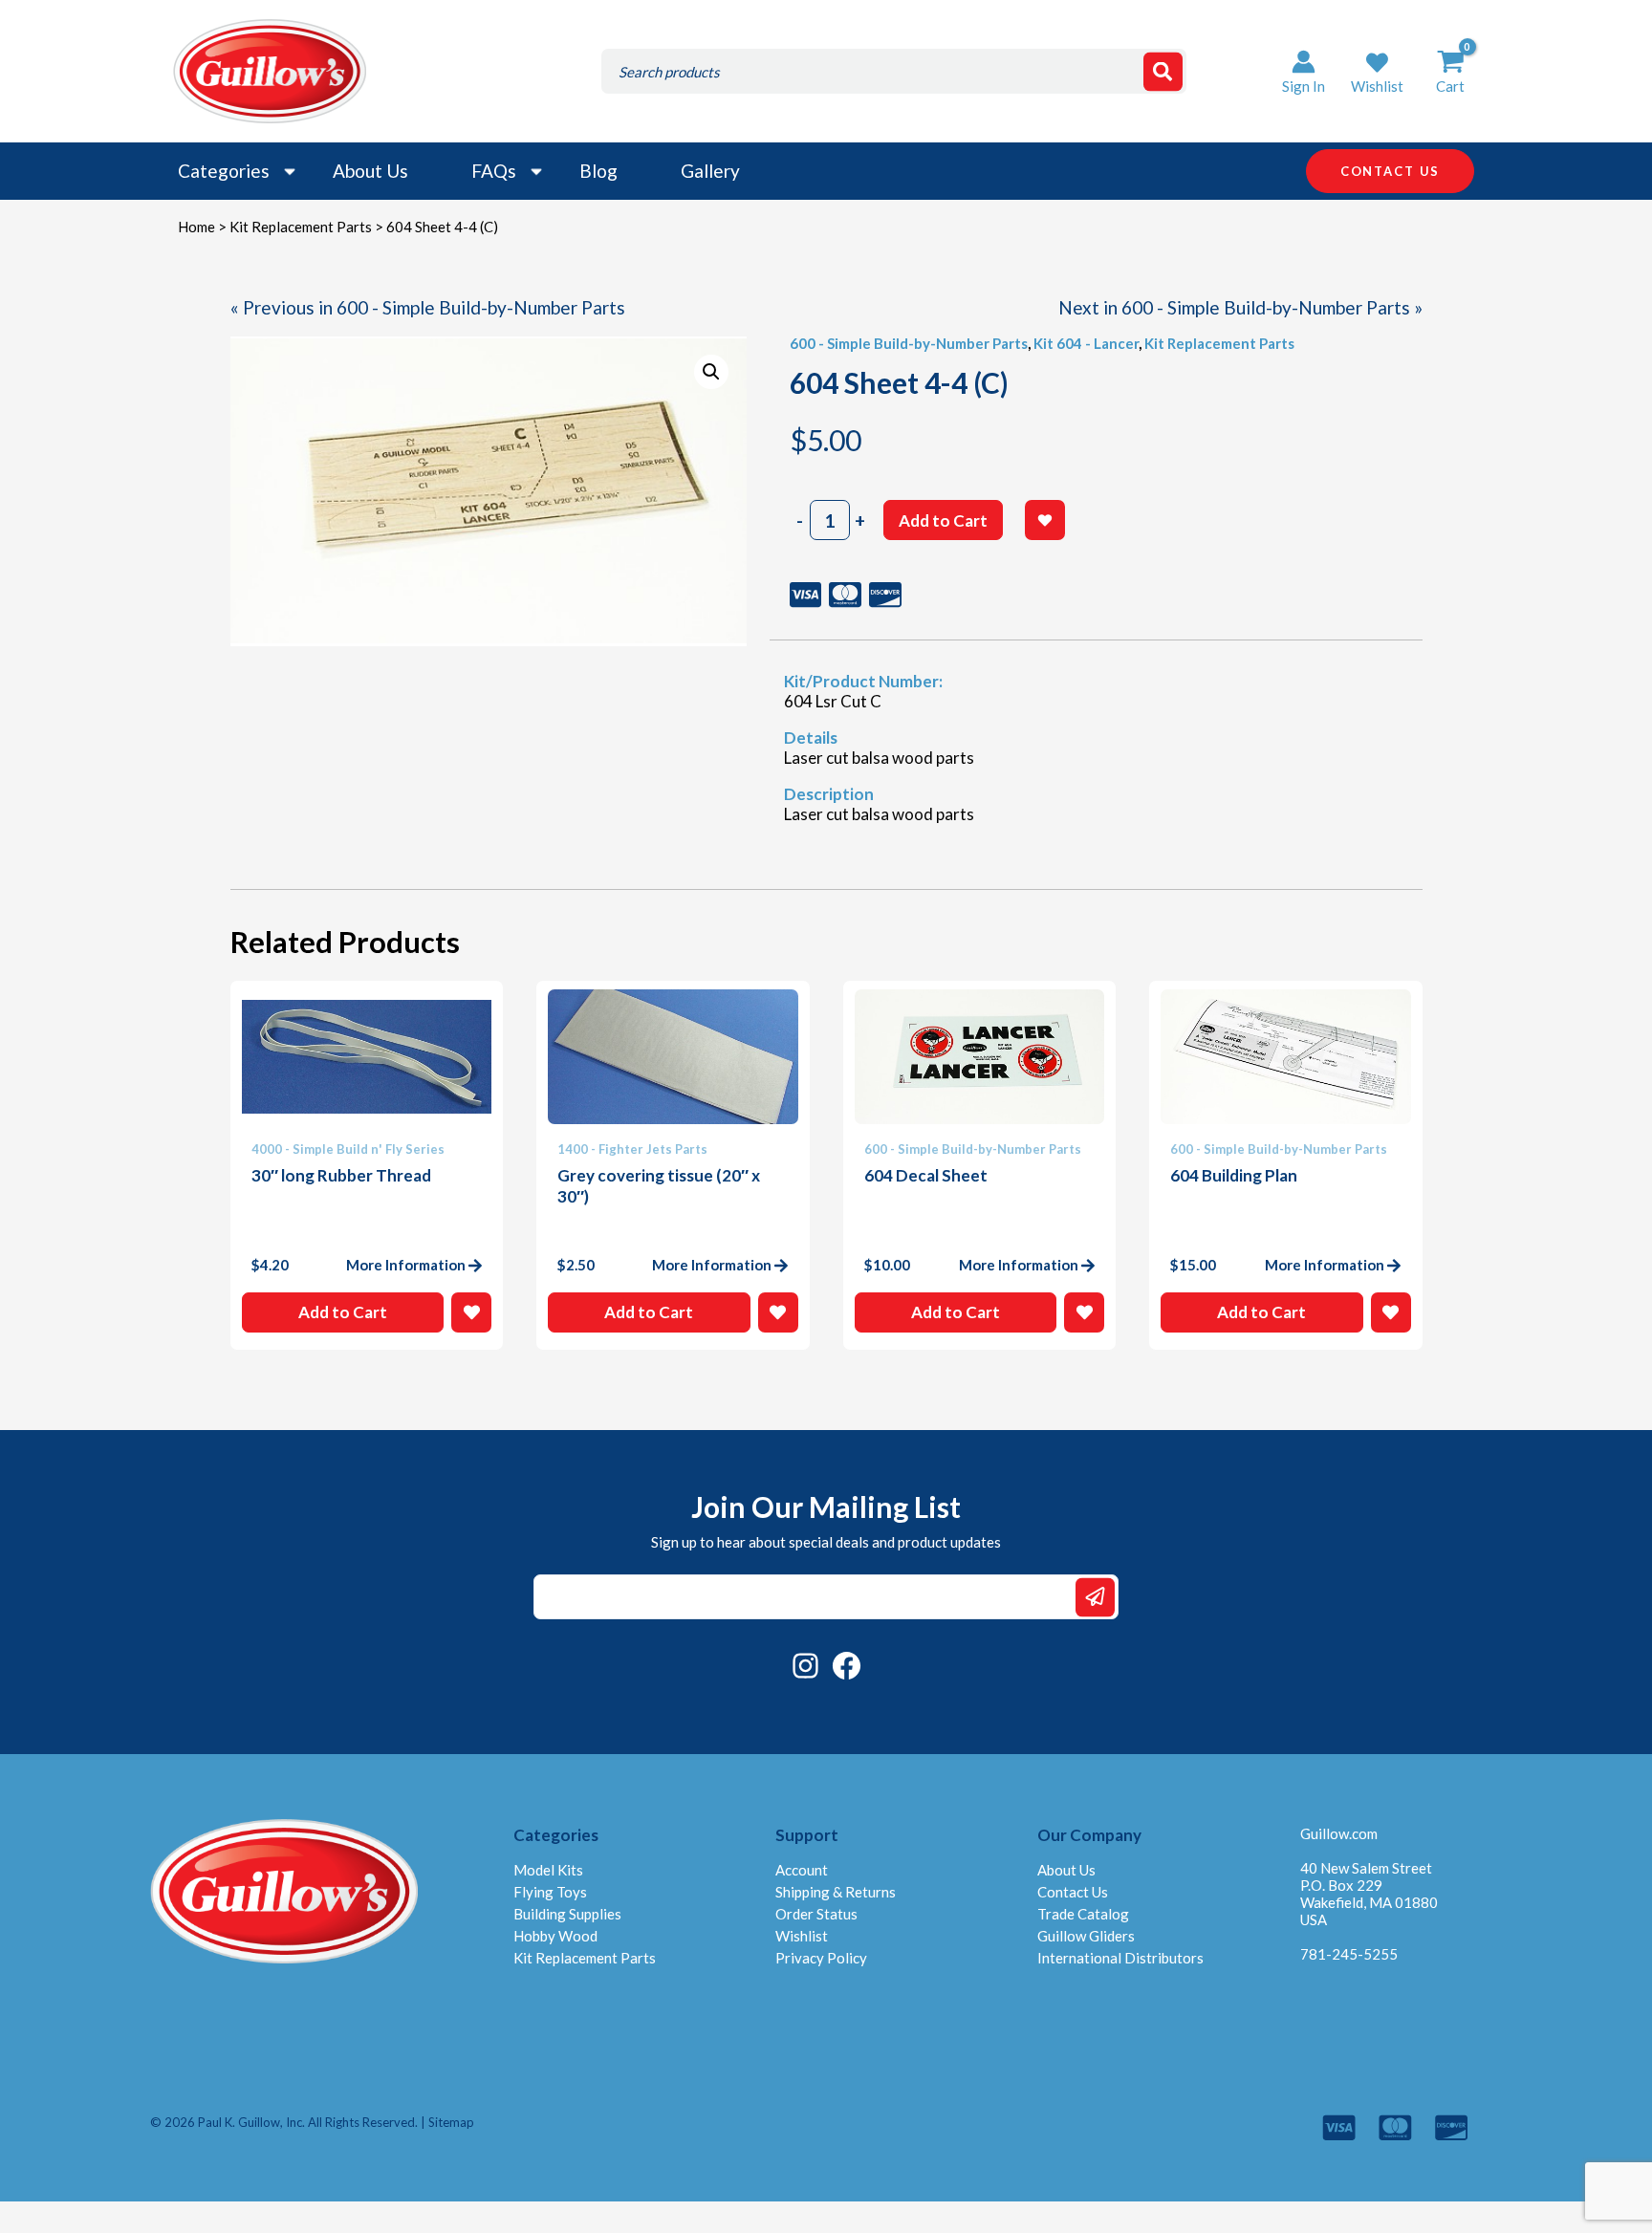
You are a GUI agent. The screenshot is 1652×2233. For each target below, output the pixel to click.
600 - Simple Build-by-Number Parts (909, 343)
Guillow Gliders (1086, 1936)
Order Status (816, 1914)
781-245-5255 (1349, 1954)
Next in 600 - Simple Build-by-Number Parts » (1240, 307)
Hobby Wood (555, 1936)
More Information (406, 1265)
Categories (224, 171)
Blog (598, 171)
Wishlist (802, 1936)
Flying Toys (550, 1892)
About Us (370, 171)
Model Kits (548, 1870)
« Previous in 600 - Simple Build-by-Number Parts (428, 307)
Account (802, 1870)
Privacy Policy (821, 1958)
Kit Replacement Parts (301, 227)
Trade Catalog (1083, 1914)
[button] (1377, 71)
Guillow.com (1339, 1833)
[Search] (1163, 71)
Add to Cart (943, 520)
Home (196, 227)
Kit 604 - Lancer (1086, 343)
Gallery (710, 171)
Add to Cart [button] (343, 1312)
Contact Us (1073, 1892)
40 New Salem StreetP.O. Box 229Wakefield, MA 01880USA (1369, 1894)
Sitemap (451, 2122)
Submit (1095, 1597)
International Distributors (1120, 1958)
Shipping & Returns (836, 1892)
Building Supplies (567, 1914)
